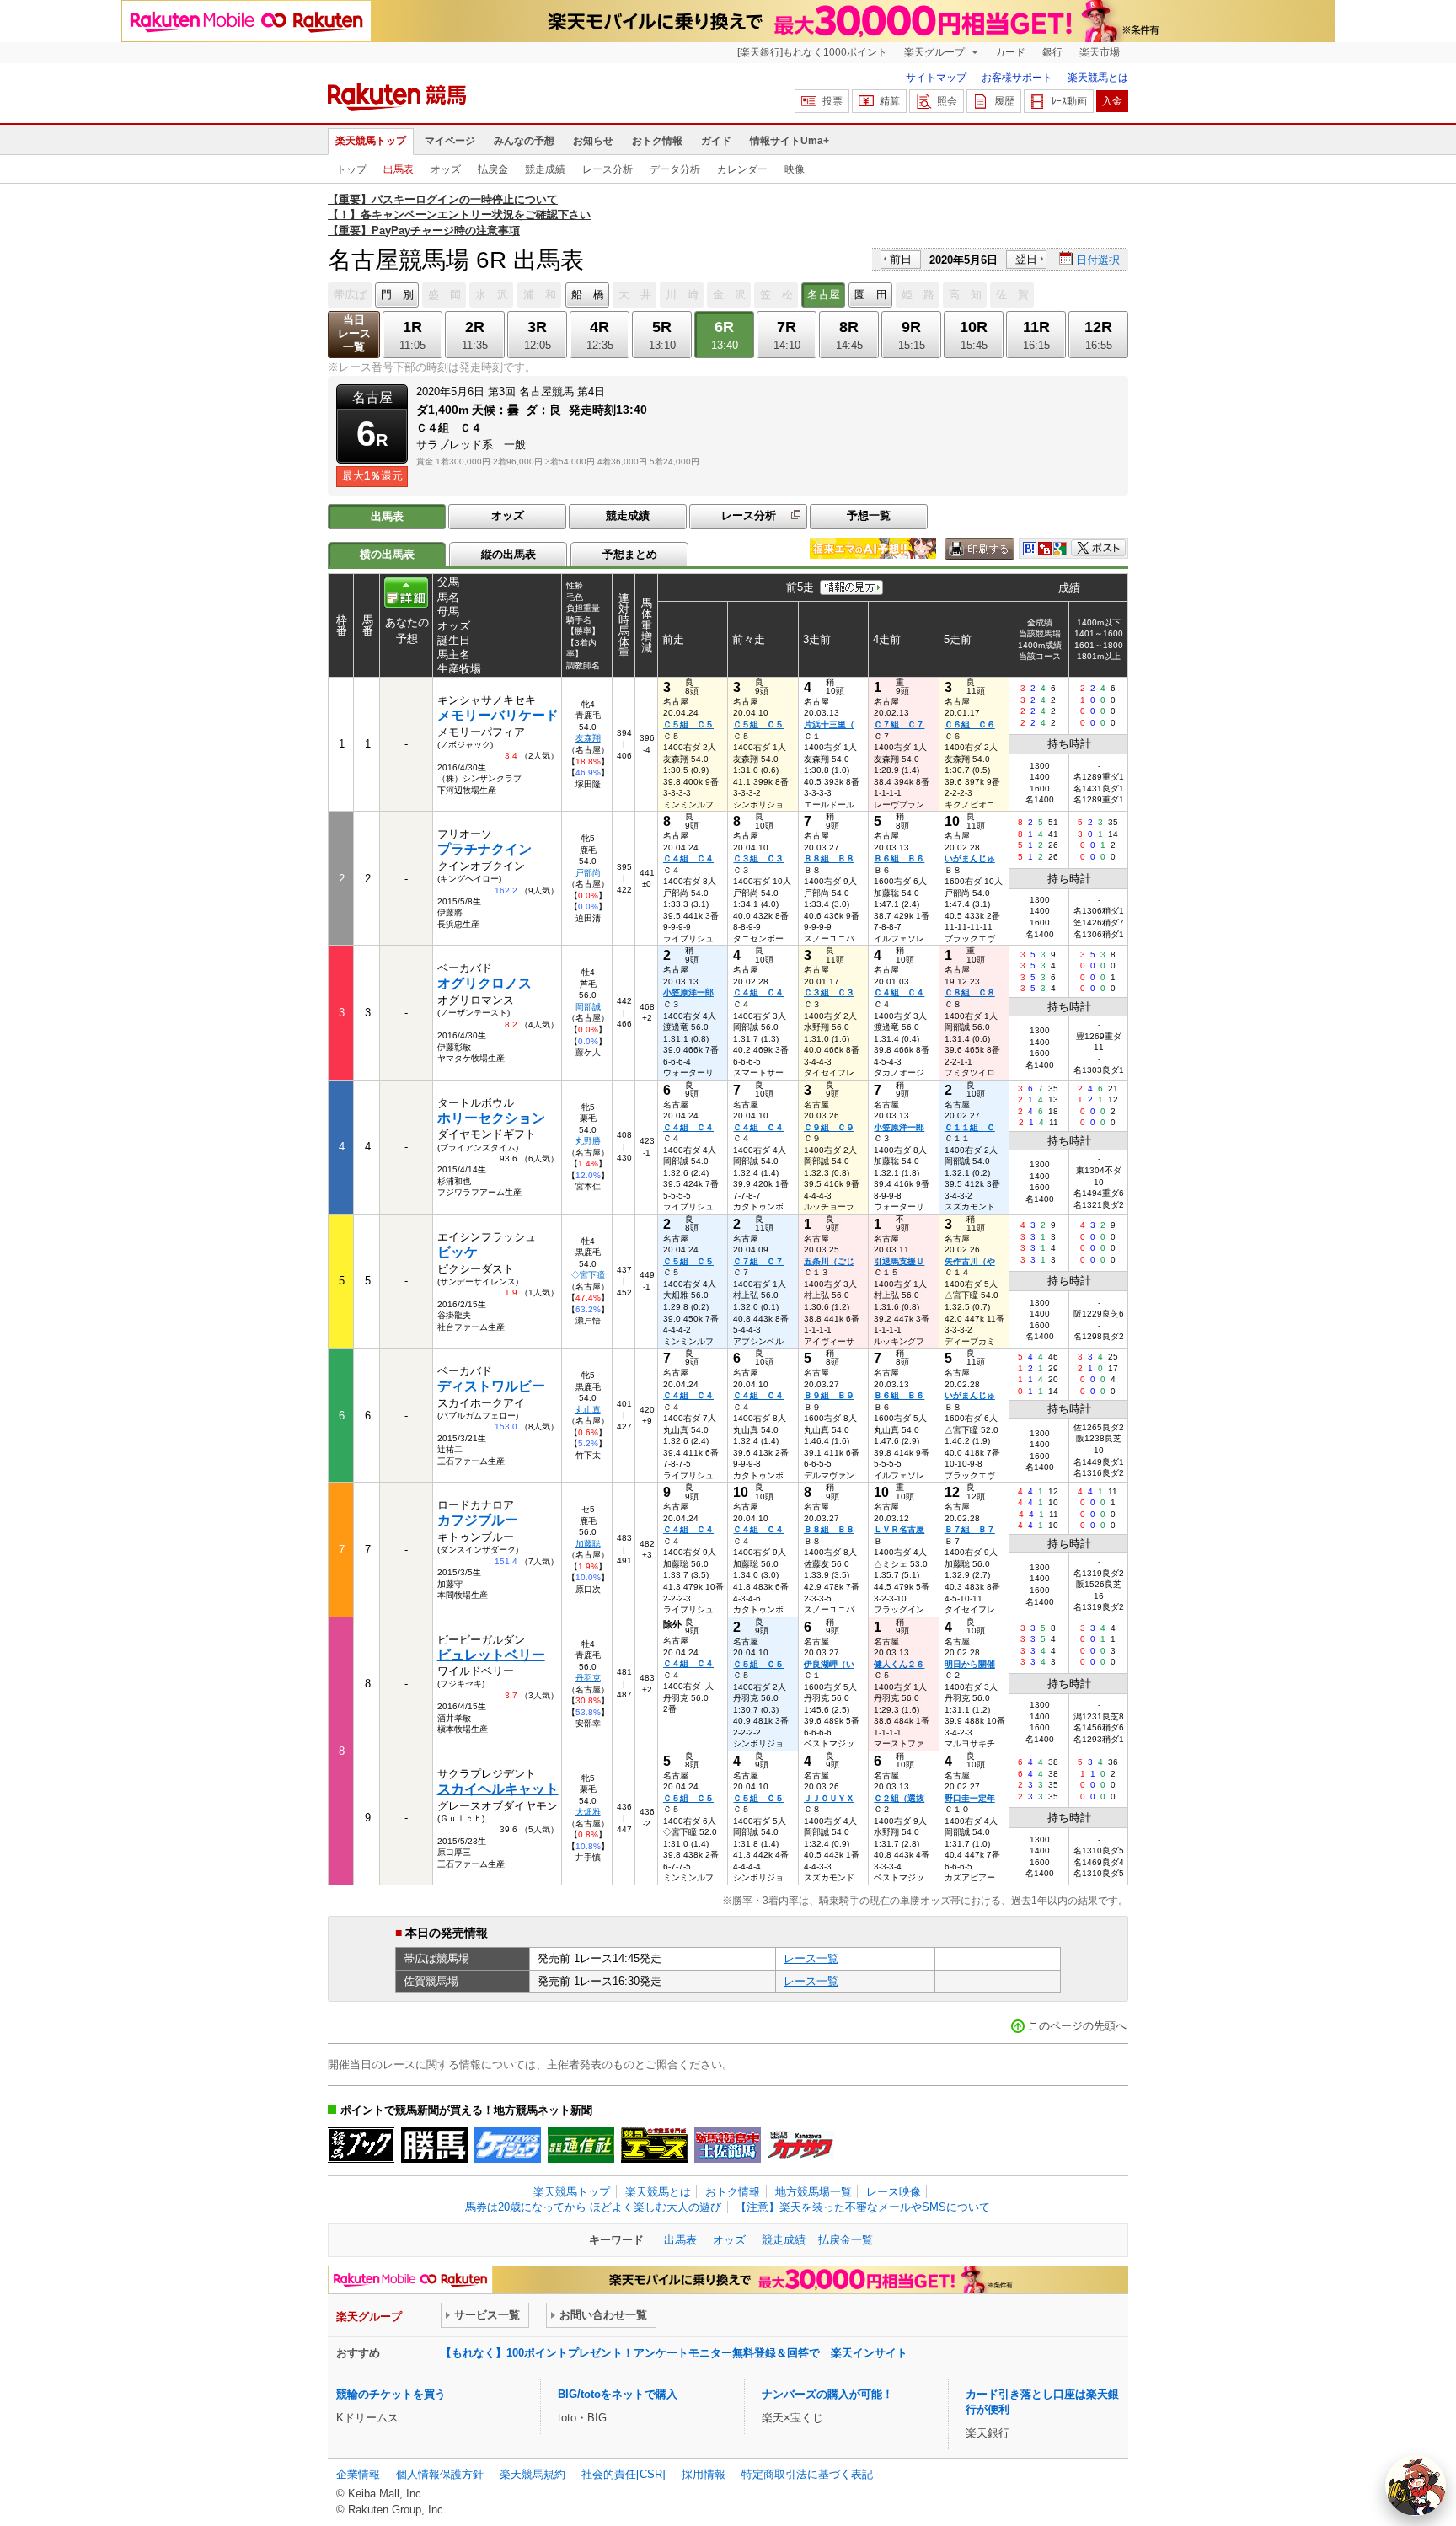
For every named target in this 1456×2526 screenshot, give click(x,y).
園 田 (871, 295)
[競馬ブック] (361, 2145)
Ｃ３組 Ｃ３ (758, 858)
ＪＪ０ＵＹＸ (829, 1798)
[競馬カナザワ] (801, 2145)
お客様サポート (1017, 78)
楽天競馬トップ (371, 141)
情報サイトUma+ (790, 141)
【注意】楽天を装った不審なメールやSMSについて (863, 2207)
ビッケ (458, 1252)
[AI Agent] (1416, 2486)
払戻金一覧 (846, 2240)
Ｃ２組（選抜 (899, 1798)
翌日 (1026, 259)
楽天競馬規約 (533, 2474)
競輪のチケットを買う (391, 2394)
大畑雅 (588, 1812)
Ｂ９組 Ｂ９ (829, 1395)
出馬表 (399, 169)
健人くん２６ (899, 1664)
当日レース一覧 (354, 333)
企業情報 (358, 2474)
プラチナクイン (484, 849)
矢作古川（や (970, 1261)
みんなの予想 (524, 141)
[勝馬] (434, 2145)
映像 (795, 169)
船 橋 (588, 295)
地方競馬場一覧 (814, 2192)
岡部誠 (588, 1007)
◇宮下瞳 (588, 1275)
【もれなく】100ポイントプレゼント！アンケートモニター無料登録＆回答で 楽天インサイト (674, 2353)
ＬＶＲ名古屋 (899, 1529)
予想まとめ (630, 554)
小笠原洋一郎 (688, 992)
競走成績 (545, 169)
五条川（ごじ (829, 1261)
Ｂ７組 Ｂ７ (970, 1529)
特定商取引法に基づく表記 (807, 2474)
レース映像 (894, 2192)
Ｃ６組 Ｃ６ (970, 724)
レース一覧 (811, 1958)
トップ (351, 169)
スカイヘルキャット (498, 1789)
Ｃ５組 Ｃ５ (688, 724)
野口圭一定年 (970, 1798)
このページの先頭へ (1077, 2026)
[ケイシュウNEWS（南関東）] (508, 2145)
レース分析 (608, 169)
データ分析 (675, 169)
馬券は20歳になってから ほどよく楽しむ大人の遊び (593, 2207)
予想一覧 (869, 515)
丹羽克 (588, 1678)
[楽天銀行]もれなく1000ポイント (812, 52)
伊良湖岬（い (829, 1664)
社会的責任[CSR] (624, 2474)
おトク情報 (657, 141)
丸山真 (588, 1410)
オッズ (446, 169)
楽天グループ (936, 52)
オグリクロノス (484, 983)
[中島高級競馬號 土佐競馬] (728, 2145)
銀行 (1052, 52)
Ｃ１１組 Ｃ (970, 1127)
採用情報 (704, 2474)
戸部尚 (588, 873)
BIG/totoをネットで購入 (618, 2394)
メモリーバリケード (498, 715)
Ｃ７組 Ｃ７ (899, 724)
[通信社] (581, 2145)
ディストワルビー (491, 1386)
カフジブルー (478, 1520)
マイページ (450, 141)
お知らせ (593, 141)
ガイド (716, 141)
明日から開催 (970, 1664)
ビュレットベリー (491, 1655)
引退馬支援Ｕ (899, 1261)
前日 (901, 259)
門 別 (397, 295)
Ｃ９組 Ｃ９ (829, 1127)
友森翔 (588, 738)
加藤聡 (588, 1544)
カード (1010, 52)
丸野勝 (588, 1141)
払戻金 (493, 169)
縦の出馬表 (509, 554)
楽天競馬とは (1098, 78)
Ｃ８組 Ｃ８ (970, 992)
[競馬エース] (654, 2145)
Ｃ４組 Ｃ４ (688, 858)
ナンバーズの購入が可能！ (827, 2394)
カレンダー (742, 169)
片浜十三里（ (829, 724)
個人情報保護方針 (440, 2474)
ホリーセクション (491, 1118)
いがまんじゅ (970, 858)
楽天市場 (1100, 52)
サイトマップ (936, 78)
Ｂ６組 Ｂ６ (899, 858)
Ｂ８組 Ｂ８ (829, 858)
